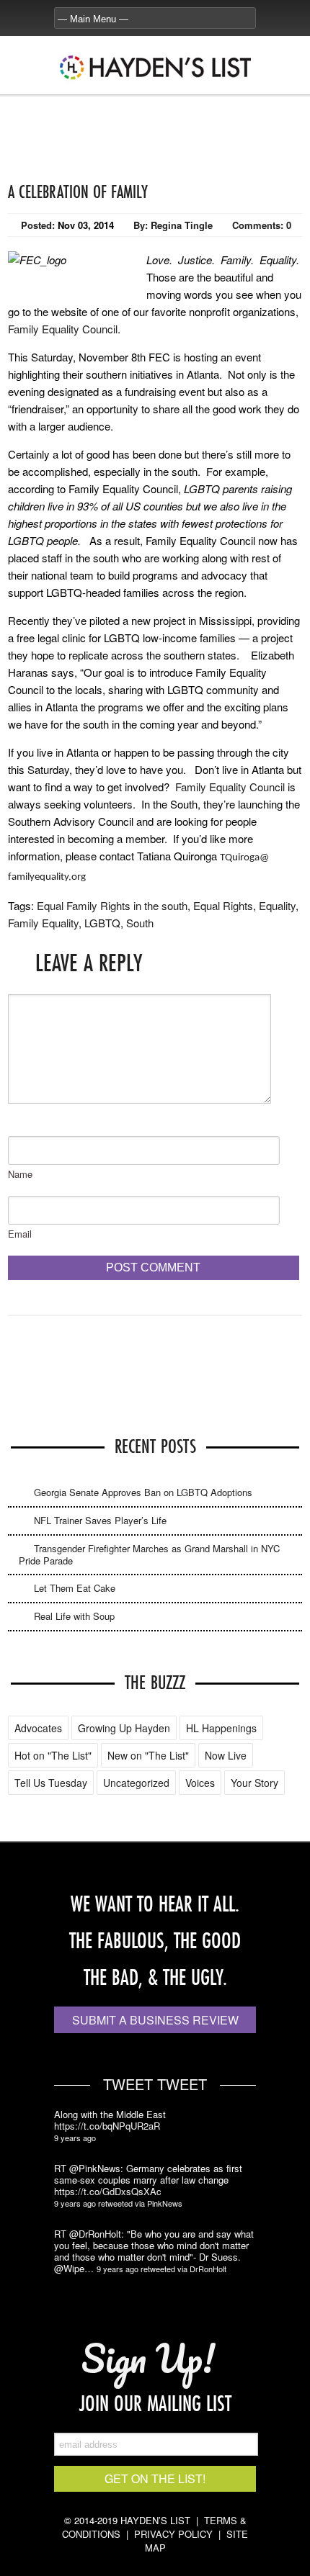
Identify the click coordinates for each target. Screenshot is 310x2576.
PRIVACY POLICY (173, 2534)
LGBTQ (102, 923)
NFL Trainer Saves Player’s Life (100, 1520)
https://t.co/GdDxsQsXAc (108, 2192)
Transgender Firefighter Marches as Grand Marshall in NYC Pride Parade (149, 1554)
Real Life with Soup (74, 1616)
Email (20, 1234)
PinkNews (165, 2203)
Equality (277, 905)
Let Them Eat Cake (75, 1588)
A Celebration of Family (78, 192)
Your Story (254, 1783)
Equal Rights (223, 905)
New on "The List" (148, 1755)
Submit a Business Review (155, 2020)
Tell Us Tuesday (51, 1783)
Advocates (38, 1728)
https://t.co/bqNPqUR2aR (107, 2126)
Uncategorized (136, 1783)
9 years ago (75, 2138)
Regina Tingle (182, 225)
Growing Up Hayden (124, 1728)
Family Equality (43, 923)
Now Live (226, 1755)
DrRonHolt (208, 2269)
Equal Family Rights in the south (112, 905)
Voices (200, 1783)
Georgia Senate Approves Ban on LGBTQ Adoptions (143, 1492)
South (140, 923)
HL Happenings (221, 1728)
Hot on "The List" (53, 1755)
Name (20, 1174)
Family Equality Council (63, 329)
